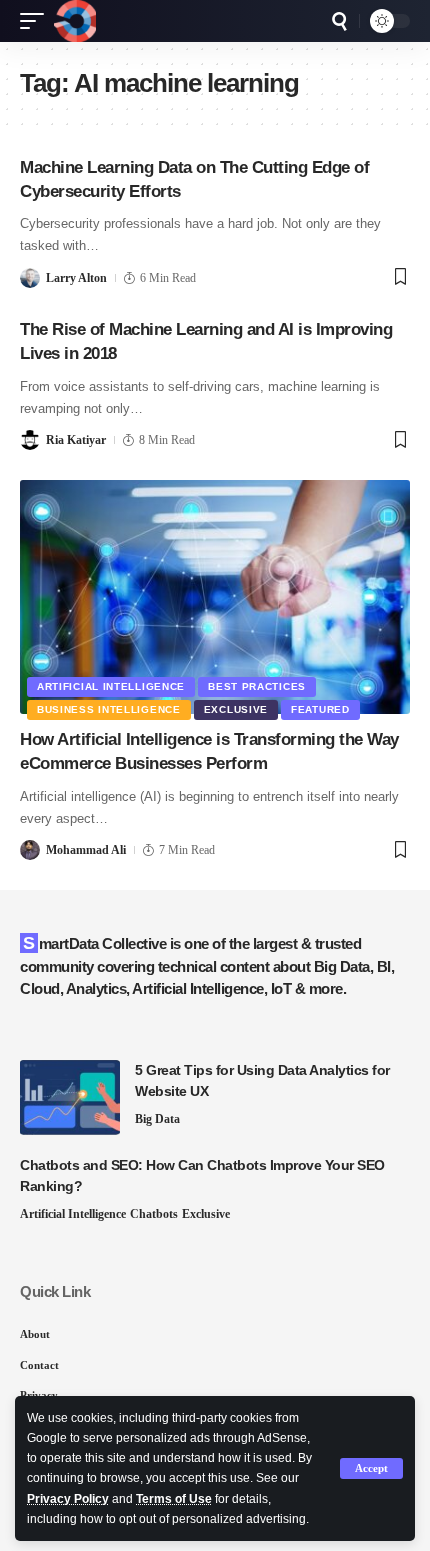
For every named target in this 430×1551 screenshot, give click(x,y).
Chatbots (154, 1214)
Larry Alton (76, 278)
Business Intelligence (109, 709)
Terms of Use (174, 1499)
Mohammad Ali (86, 850)
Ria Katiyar (76, 440)
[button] (371, 1468)
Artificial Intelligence (111, 686)
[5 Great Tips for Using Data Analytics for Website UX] (70, 1097)
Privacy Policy (68, 1499)
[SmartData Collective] (75, 21)
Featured (320, 709)
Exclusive (236, 709)
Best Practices (257, 686)
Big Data (157, 1119)
